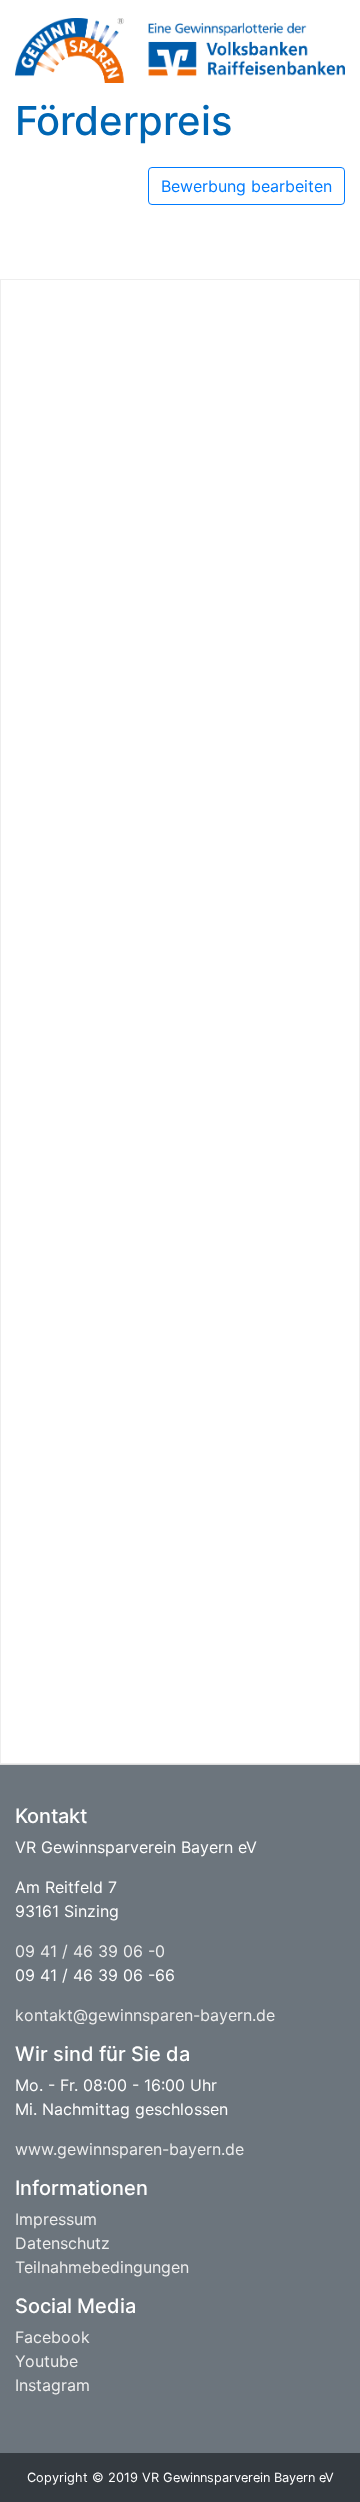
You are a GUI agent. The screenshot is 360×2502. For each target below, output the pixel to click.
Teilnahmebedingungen (102, 2267)
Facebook (52, 2337)
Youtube (46, 2361)
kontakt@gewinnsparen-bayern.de (145, 2015)
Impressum (56, 2219)
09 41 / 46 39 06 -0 (90, 1951)
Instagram (52, 2385)
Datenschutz (62, 2243)
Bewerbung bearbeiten (246, 186)
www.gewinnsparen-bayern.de (129, 2149)
